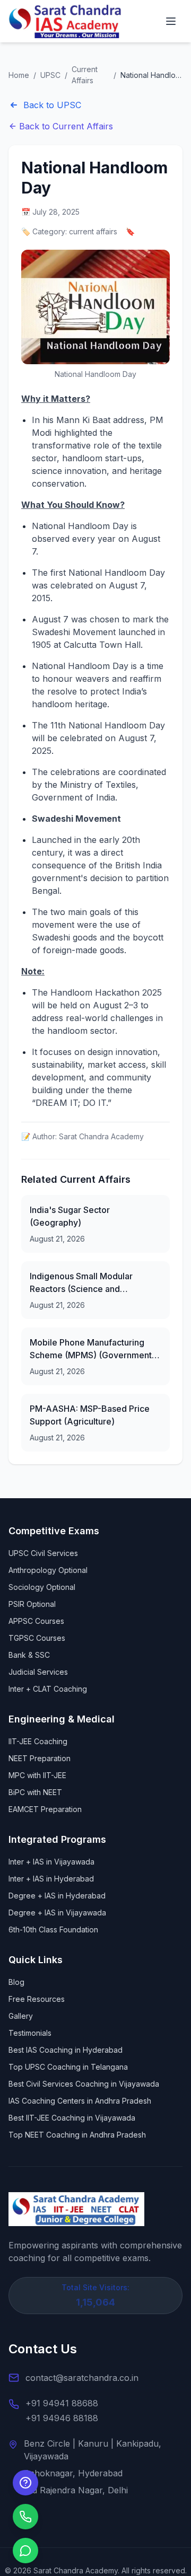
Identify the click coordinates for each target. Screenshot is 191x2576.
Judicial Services (38, 1672)
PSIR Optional (32, 1604)
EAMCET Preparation (45, 1809)
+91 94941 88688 (62, 2403)
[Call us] (25, 2517)
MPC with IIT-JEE (37, 1775)
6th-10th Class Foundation (53, 1929)
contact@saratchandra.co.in (82, 2378)
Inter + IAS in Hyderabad (51, 1879)
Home (19, 75)
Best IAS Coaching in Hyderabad (66, 2050)
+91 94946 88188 (62, 2418)
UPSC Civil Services (43, 1553)
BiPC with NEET (35, 1792)
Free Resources (37, 1999)
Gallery (21, 2016)
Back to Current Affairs (66, 126)
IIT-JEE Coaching (38, 1741)
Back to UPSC (52, 105)
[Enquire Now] (25, 2483)
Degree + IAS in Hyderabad (57, 1896)
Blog (16, 1982)
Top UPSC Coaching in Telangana (68, 2067)
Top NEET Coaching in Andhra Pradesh (77, 2135)
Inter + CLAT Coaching (48, 1689)
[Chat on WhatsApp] (25, 2551)
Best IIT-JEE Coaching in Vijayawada (72, 2118)
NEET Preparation (40, 1758)
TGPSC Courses (37, 1638)
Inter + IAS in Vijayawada (51, 1862)
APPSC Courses (36, 1621)
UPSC (50, 75)
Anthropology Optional (48, 1570)
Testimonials (30, 2033)
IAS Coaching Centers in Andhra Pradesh (80, 2101)
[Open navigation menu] (171, 21)
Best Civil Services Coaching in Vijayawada (84, 2084)
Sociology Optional (42, 1587)
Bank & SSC (29, 1655)
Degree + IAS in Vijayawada (57, 1913)
